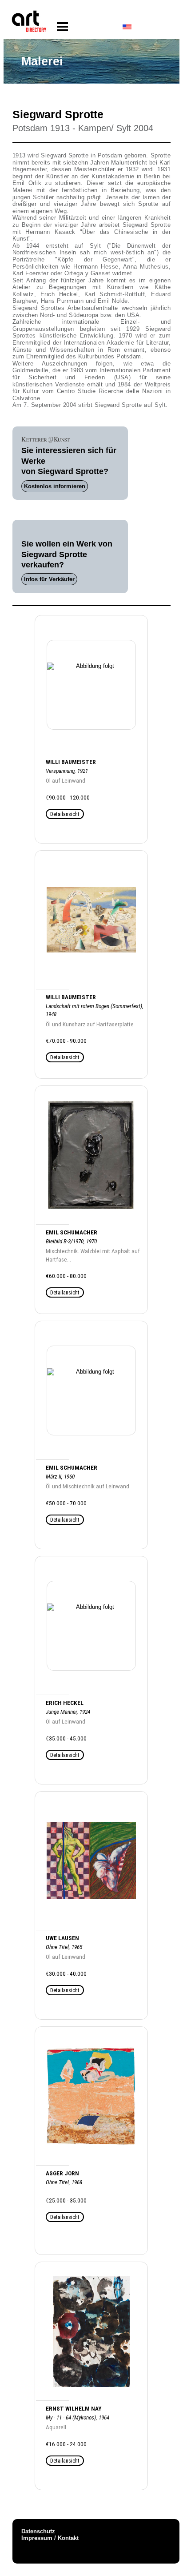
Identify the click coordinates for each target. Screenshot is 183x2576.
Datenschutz (38, 2531)
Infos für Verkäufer (49, 579)
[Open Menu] (62, 27)
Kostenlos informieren (55, 486)
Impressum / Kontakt (50, 2538)
